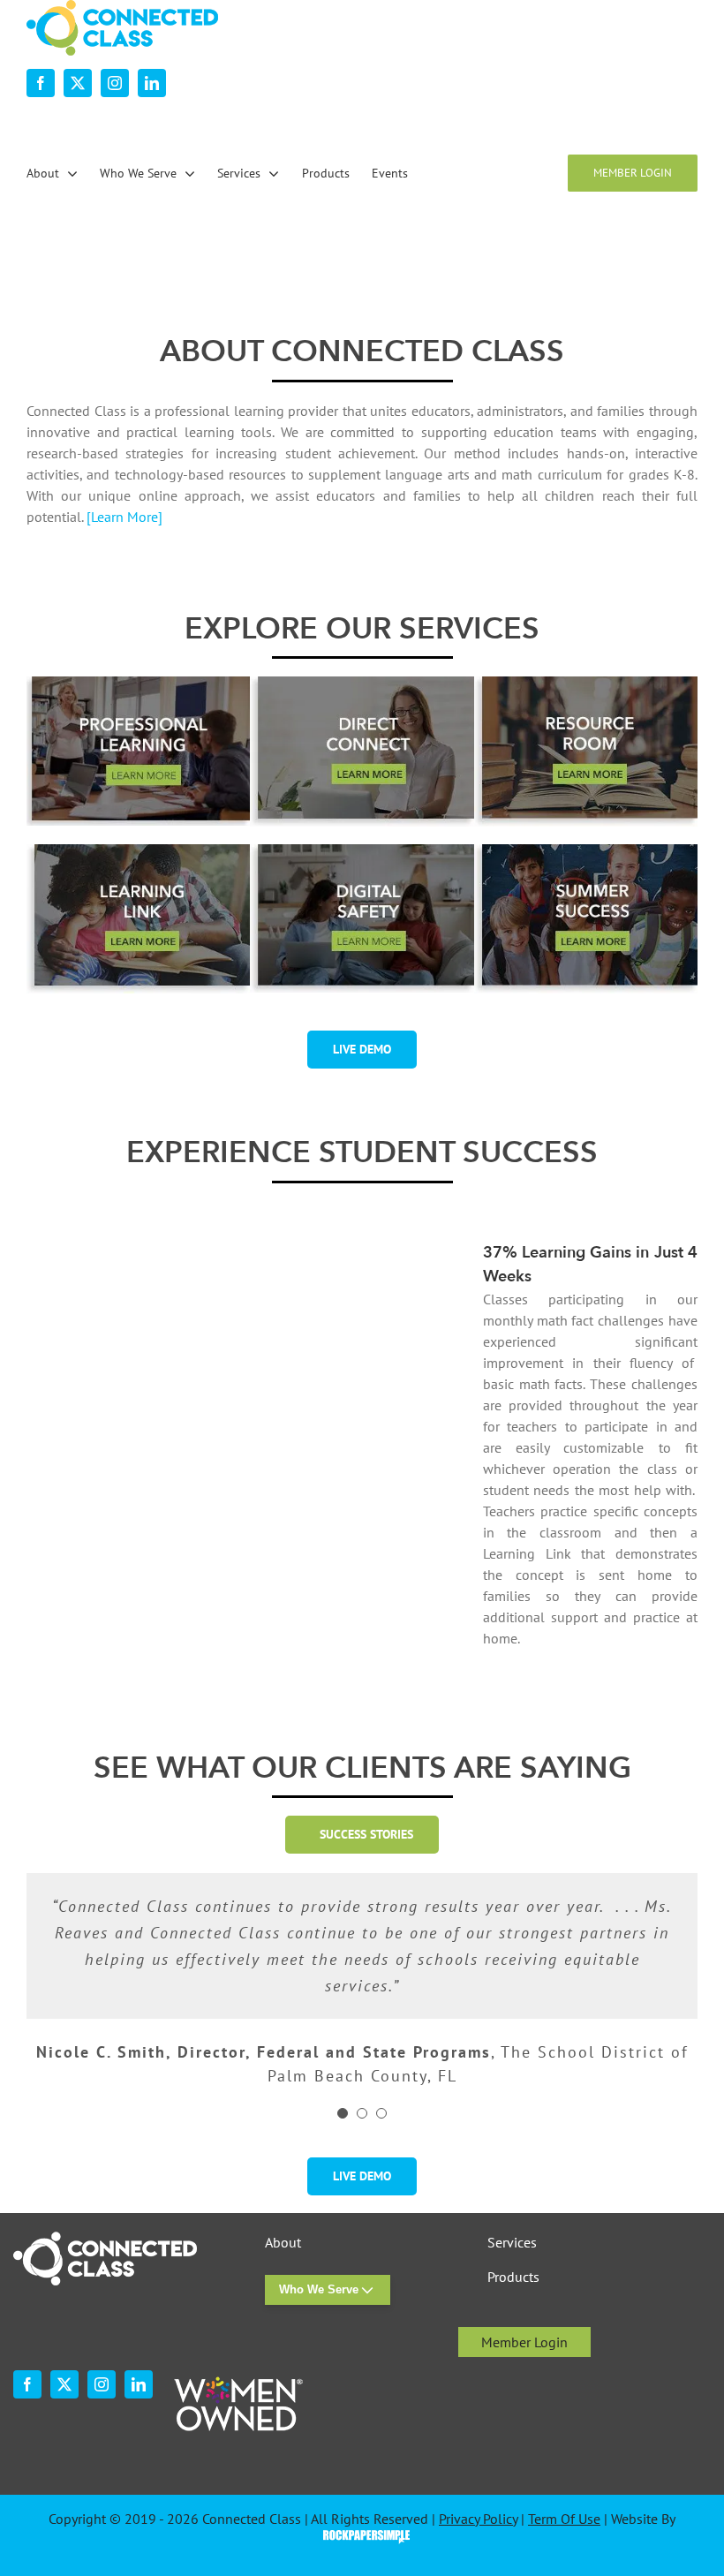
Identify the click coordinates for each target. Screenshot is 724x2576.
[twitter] (78, 83)
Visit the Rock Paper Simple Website (362, 2535)
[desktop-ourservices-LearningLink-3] (138, 851)
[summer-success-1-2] (586, 851)
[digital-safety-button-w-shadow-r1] (362, 851)
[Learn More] (124, 517)
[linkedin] (152, 83)
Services (512, 2243)
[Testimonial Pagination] (343, 2113)
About (283, 2243)
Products (513, 2277)
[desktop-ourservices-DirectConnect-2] (362, 684)
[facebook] (41, 83)
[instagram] (115, 83)
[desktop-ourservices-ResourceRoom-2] (586, 684)
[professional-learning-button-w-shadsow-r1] (138, 684)
